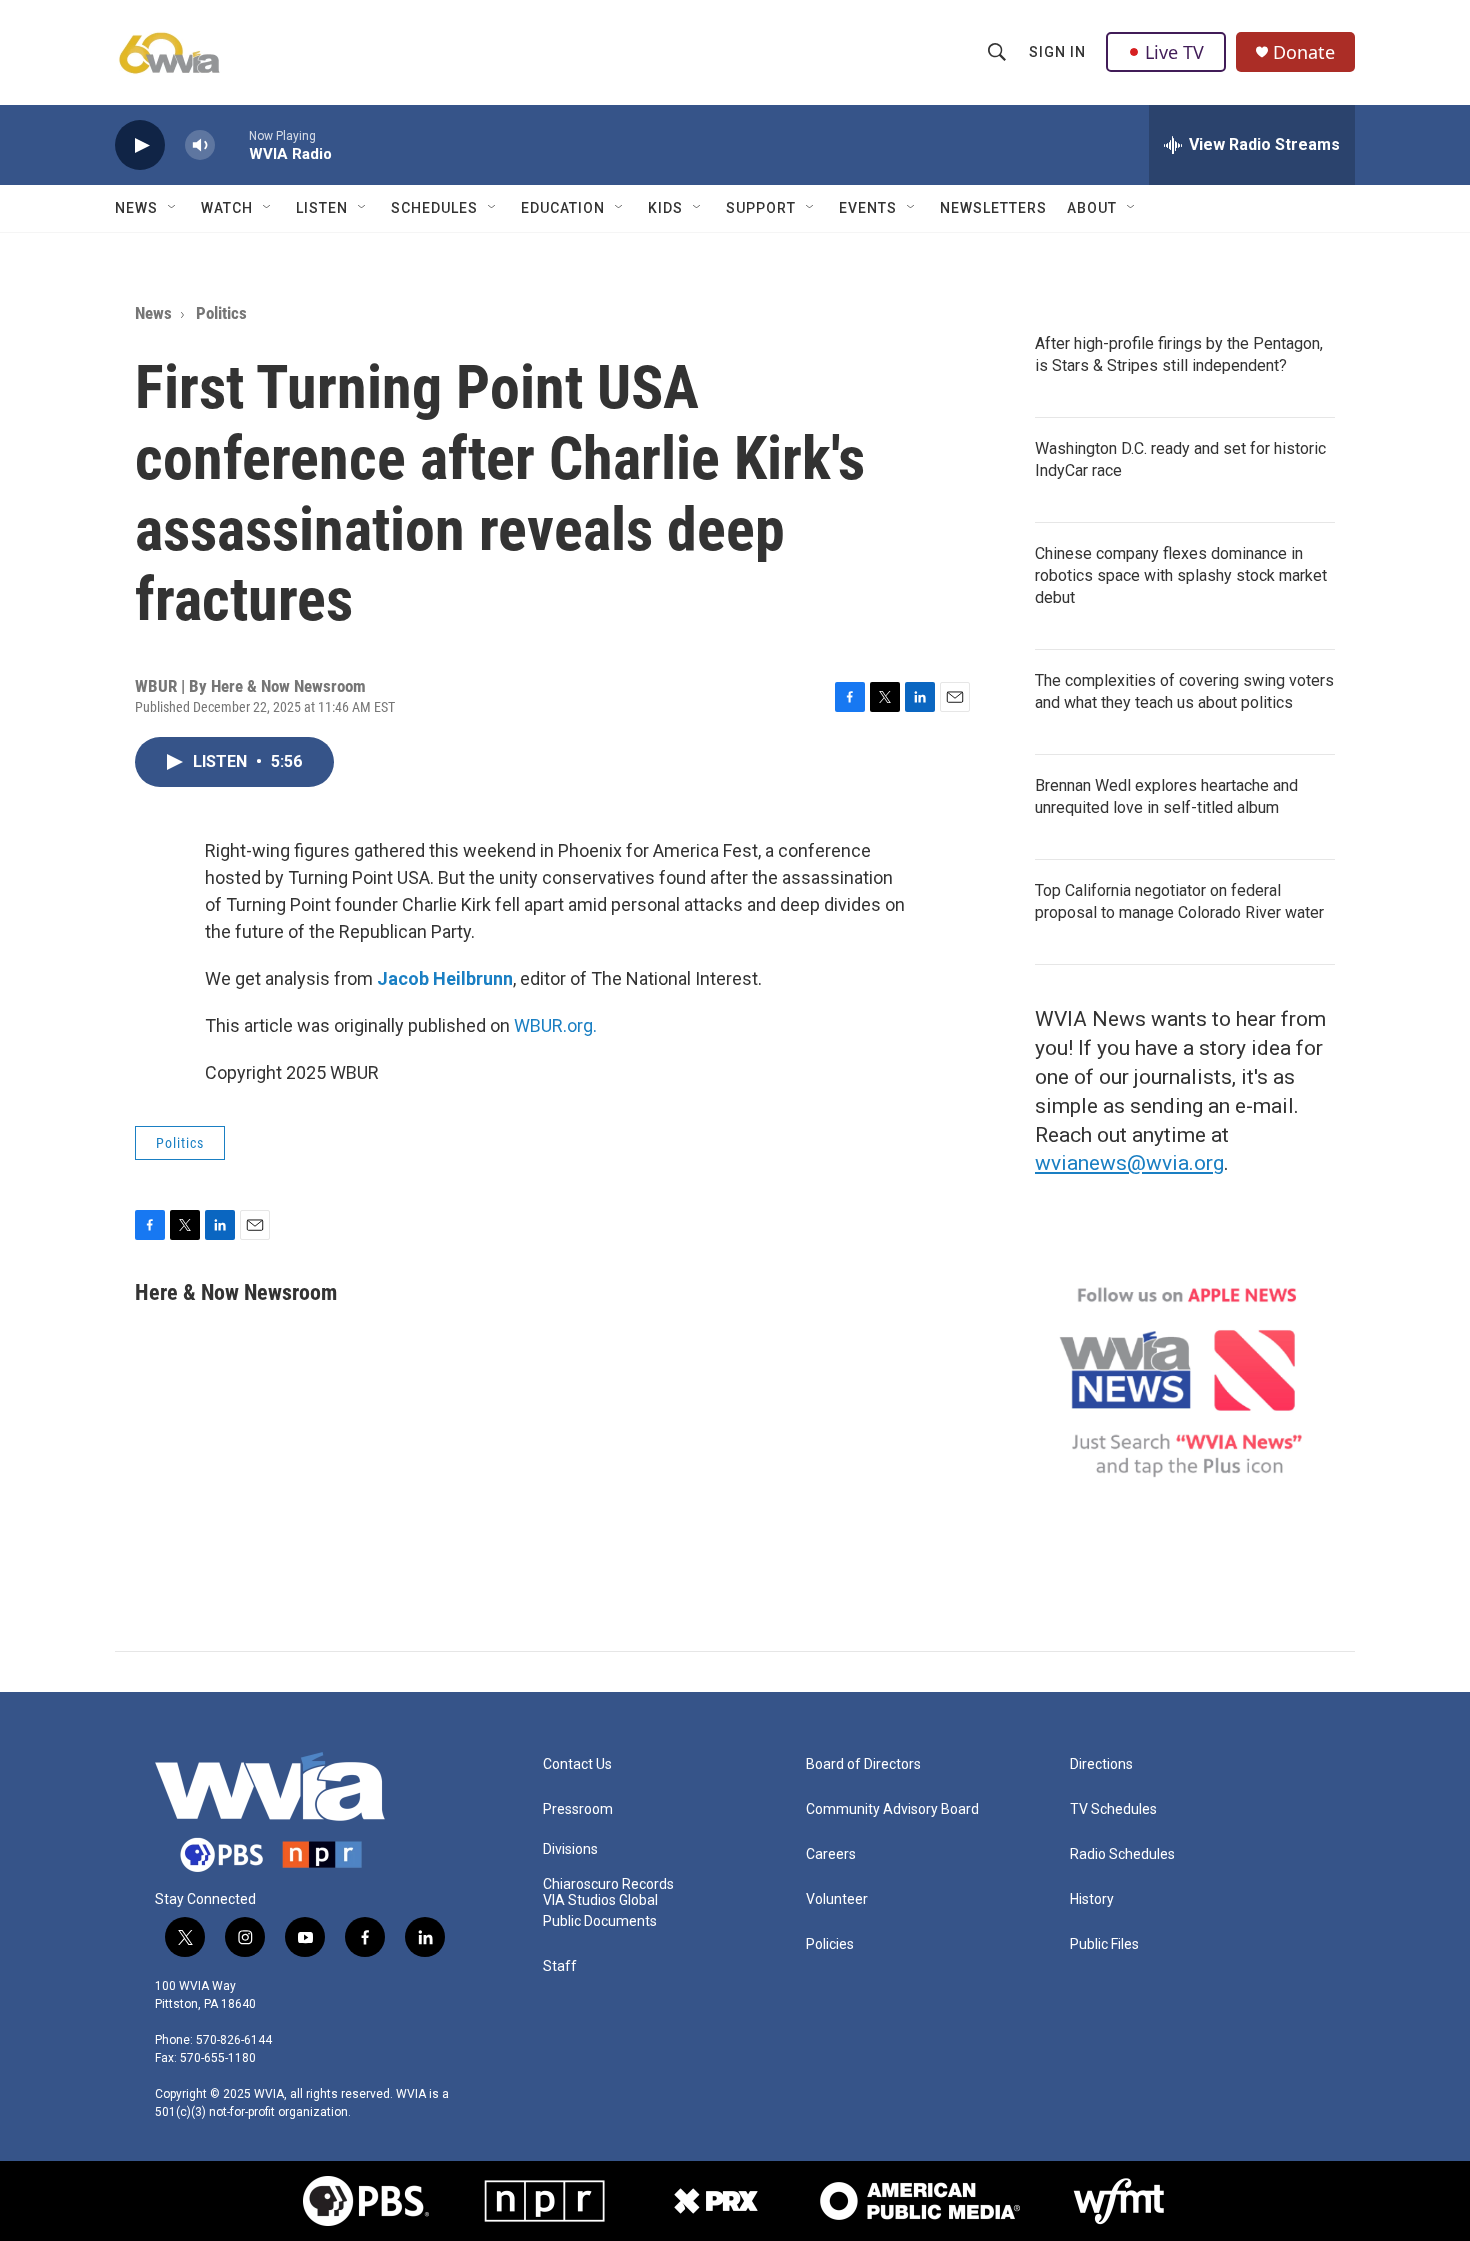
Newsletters (993, 208)
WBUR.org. (555, 1025)
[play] (140, 145)
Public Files (1104, 1944)
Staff (560, 1966)
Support (761, 208)
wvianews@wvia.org (1129, 1163)
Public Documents (600, 1921)
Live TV (1174, 52)
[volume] (200, 145)
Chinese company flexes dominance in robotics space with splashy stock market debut (1181, 575)
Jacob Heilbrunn (445, 978)
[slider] (232, 144)
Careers (831, 1854)
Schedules (434, 208)
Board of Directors (863, 1764)
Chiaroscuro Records (608, 1884)
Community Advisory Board (892, 1809)
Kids (665, 208)
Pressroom (578, 1809)
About (1092, 208)
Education (563, 208)
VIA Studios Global (600, 1900)
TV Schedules (1113, 1809)
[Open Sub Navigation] (173, 208)
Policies (830, 1944)
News (136, 208)
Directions (1101, 1764)
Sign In (1057, 52)
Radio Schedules (1122, 1854)
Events (868, 208)
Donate (1304, 52)
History (1092, 1899)
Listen (322, 208)
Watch (227, 208)
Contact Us (577, 1764)
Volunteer (837, 1899)
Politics (221, 313)
